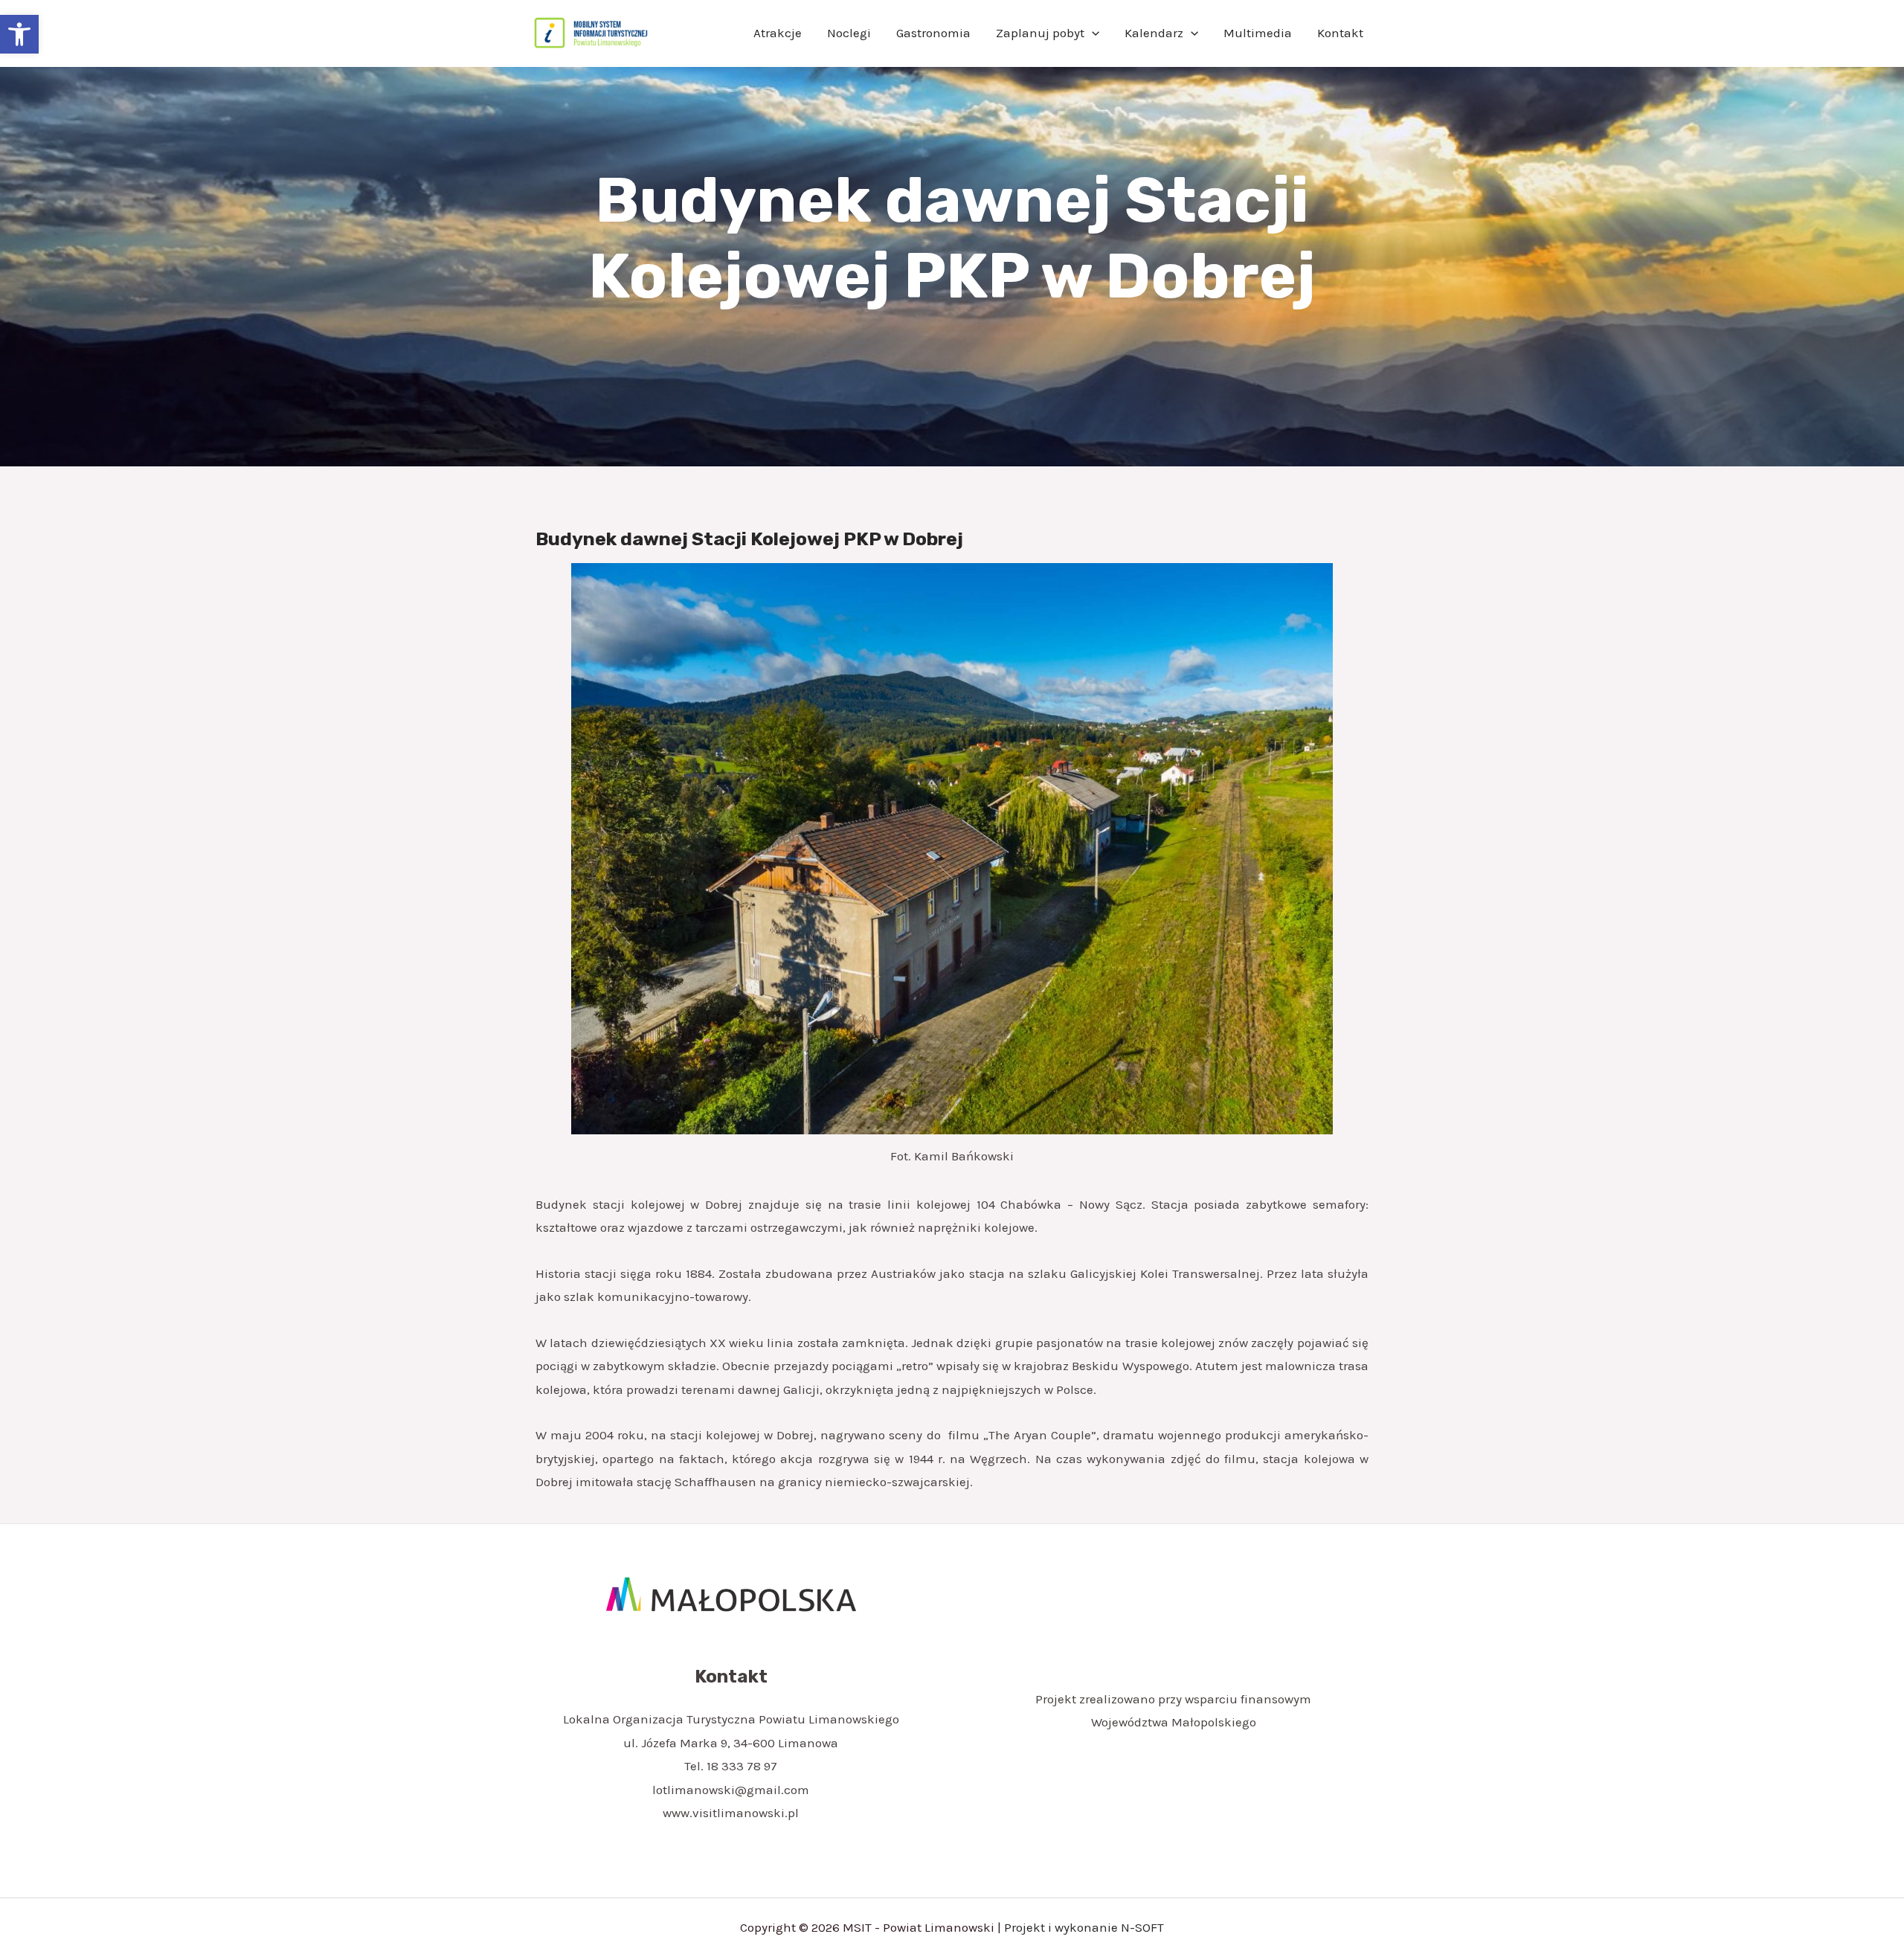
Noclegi (849, 33)
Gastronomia (933, 33)
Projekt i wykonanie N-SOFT (1084, 1927)
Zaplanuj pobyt (1040, 33)
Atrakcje (778, 33)
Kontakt (1340, 33)
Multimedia (1258, 33)
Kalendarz (1154, 33)
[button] (19, 34)
